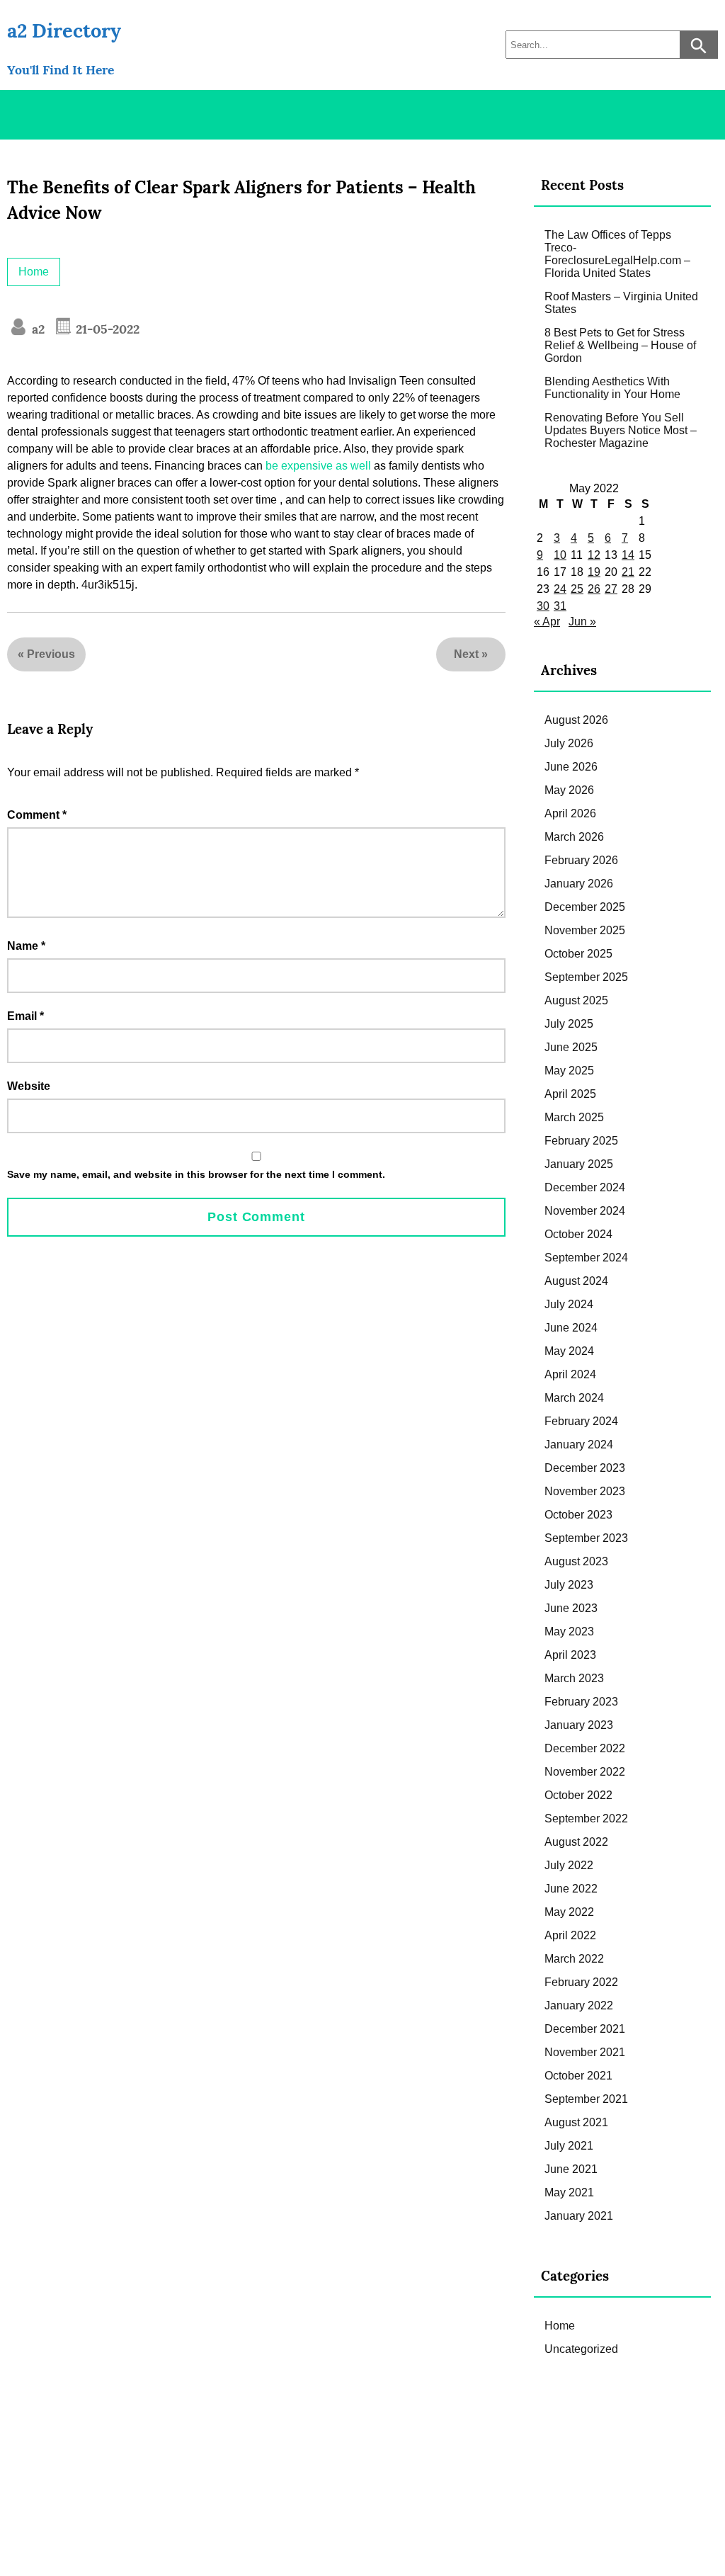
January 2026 (579, 884)
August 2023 (576, 1561)
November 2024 (585, 1211)
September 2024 (586, 1258)
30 (543, 606)
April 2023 (570, 1655)
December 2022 (585, 1748)
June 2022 (571, 1889)
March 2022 (574, 1959)
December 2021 (585, 2029)
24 (560, 589)
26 (594, 589)
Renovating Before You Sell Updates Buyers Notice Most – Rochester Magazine (621, 430)
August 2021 (576, 2122)
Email (25, 1016)
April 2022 (570, 1935)
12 (594, 555)
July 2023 (569, 1585)
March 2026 (574, 837)
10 (560, 555)
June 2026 (571, 767)
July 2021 (569, 2146)
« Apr (547, 622)
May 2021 (569, 2192)
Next (466, 654)
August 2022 (576, 1842)
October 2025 (578, 954)
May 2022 (569, 1912)
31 (560, 606)
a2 (36, 329)
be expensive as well (318, 466)
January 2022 (579, 2005)
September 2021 (586, 2099)
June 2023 (571, 1608)
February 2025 (581, 1141)
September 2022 (586, 1818)
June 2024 (571, 1328)
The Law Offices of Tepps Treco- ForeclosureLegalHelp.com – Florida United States (617, 254)
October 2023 (578, 1515)
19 (594, 572)
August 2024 (576, 1281)
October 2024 (578, 1234)
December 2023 (585, 1468)
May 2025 (569, 1071)
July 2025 (569, 1024)
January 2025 (579, 1164)
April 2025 (570, 1094)
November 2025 (585, 930)
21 (628, 572)
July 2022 (569, 1865)
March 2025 (574, 1117)
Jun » (582, 622)
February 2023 (581, 1702)
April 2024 (570, 1374)
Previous (51, 654)
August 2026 (576, 720)
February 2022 (581, 1982)
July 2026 (569, 743)
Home (34, 272)
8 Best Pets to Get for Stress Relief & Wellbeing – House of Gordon (620, 345)
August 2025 (576, 1000)
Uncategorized (581, 2349)
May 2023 (569, 1632)
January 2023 (579, 1725)
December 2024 (585, 1187)
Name (26, 946)
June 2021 (571, 2169)
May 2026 (569, 790)
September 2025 (586, 977)
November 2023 (585, 1491)
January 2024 (579, 1445)
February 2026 (581, 860)
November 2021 (585, 2052)
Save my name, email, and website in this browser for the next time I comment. (196, 1174)
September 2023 (586, 1538)
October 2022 (578, 1795)
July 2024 (569, 1304)
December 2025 (585, 907)
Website (29, 1086)
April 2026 (570, 813)
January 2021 (579, 2216)
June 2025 (571, 1047)
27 (611, 589)
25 (577, 589)
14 (628, 555)
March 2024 (574, 1398)
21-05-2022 (106, 329)
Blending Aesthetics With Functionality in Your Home (612, 388)
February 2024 (581, 1421)
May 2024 (569, 1351)
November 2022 (585, 1772)
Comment (37, 815)
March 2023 (574, 1678)
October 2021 (578, 2076)
